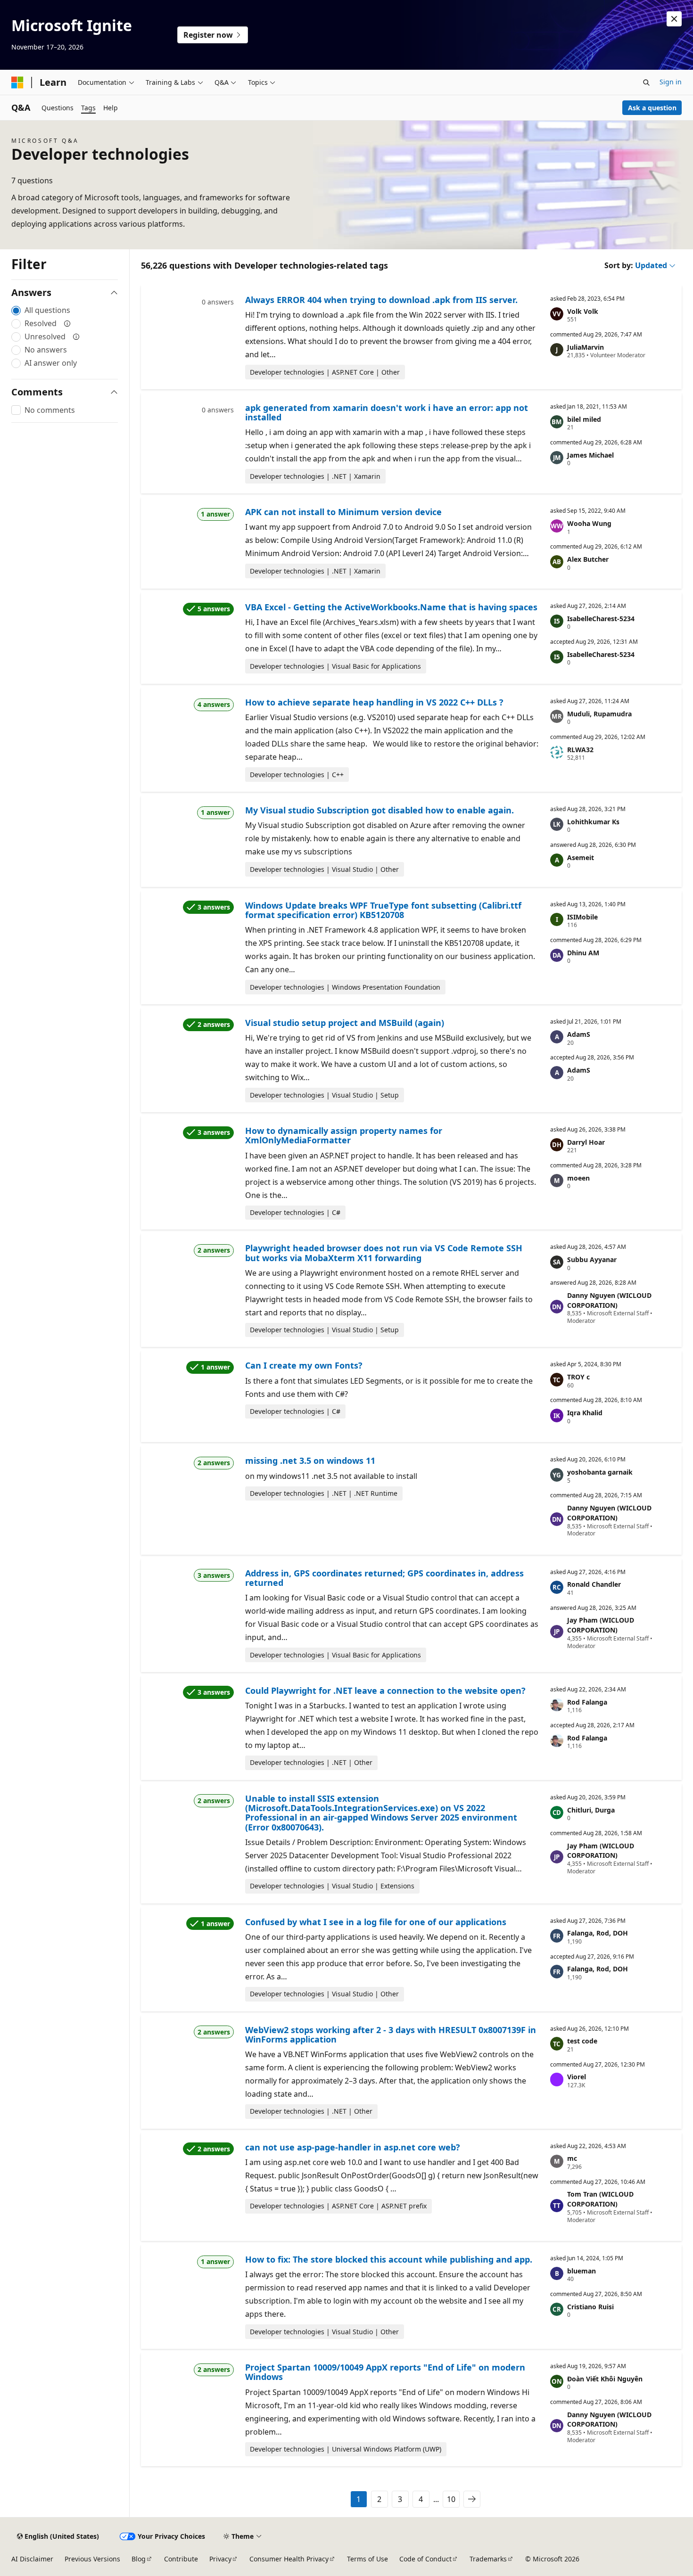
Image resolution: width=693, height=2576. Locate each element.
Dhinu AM (583, 953)
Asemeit (581, 857)
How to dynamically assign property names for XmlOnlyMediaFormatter (344, 1135)
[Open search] (646, 82)
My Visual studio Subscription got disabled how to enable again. (379, 810)
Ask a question (652, 108)
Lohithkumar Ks (593, 822)
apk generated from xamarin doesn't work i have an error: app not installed (387, 412)
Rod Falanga (587, 1702)
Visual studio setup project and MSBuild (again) (345, 1023)
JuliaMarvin (586, 347)
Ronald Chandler (594, 1584)
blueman (582, 2271)
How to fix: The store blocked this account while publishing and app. (389, 2259)
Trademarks (488, 2559)
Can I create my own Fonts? (304, 1365)
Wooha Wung (589, 523)
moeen (578, 1178)
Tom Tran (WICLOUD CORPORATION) (600, 2199)
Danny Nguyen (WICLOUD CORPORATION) (609, 1300)
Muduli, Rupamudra (599, 714)
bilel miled (584, 419)
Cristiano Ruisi (590, 2307)
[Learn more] (67, 323)
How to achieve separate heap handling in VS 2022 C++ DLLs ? (374, 702)
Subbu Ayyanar (592, 1259)
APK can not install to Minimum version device (343, 512)
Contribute (181, 2559)
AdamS (579, 1034)
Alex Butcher (588, 559)
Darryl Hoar (586, 1142)
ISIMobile (582, 917)
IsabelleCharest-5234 (601, 619)
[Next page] (472, 2499)
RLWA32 (580, 750)
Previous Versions (92, 2559)
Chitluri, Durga (591, 1810)
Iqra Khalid (585, 1413)
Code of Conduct (425, 2559)
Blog (139, 2559)
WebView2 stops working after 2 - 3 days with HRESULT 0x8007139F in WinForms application (391, 2035)
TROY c (578, 1377)
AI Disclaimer (32, 2559)
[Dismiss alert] (674, 19)
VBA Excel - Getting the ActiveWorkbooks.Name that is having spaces (391, 607)
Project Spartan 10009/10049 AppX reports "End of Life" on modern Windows (385, 2372)
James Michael (590, 455)
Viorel (577, 2077)
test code (582, 2041)
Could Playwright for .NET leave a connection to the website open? (385, 1690)
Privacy (220, 2559)
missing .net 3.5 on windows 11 (310, 1460)
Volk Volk (583, 311)
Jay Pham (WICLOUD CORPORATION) (601, 1625)
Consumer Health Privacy (289, 2559)
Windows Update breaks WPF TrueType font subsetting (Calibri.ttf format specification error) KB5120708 (383, 910)
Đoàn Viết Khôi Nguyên (605, 2379)
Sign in (671, 82)
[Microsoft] (17, 82)
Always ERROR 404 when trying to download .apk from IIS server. (381, 300)
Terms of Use (367, 2559)
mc (572, 2158)
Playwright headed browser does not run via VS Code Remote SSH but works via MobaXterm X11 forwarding (384, 1253)
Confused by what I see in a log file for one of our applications (376, 1922)
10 (451, 2499)
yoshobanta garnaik (600, 1472)
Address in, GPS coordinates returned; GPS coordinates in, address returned (384, 1578)
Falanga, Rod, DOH (598, 1933)
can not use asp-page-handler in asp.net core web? (353, 2147)
